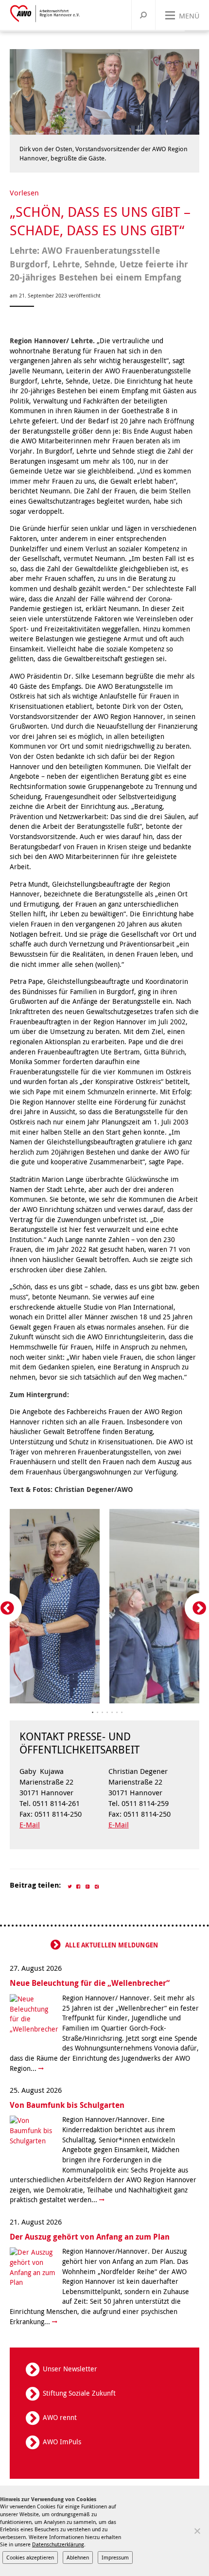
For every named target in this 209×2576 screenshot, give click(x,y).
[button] (122, 1713)
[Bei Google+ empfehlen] (88, 1885)
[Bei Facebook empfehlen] (79, 1885)
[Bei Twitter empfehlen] (70, 1885)
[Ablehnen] (197, 2531)
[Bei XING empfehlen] (97, 1885)
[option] (104, 1607)
